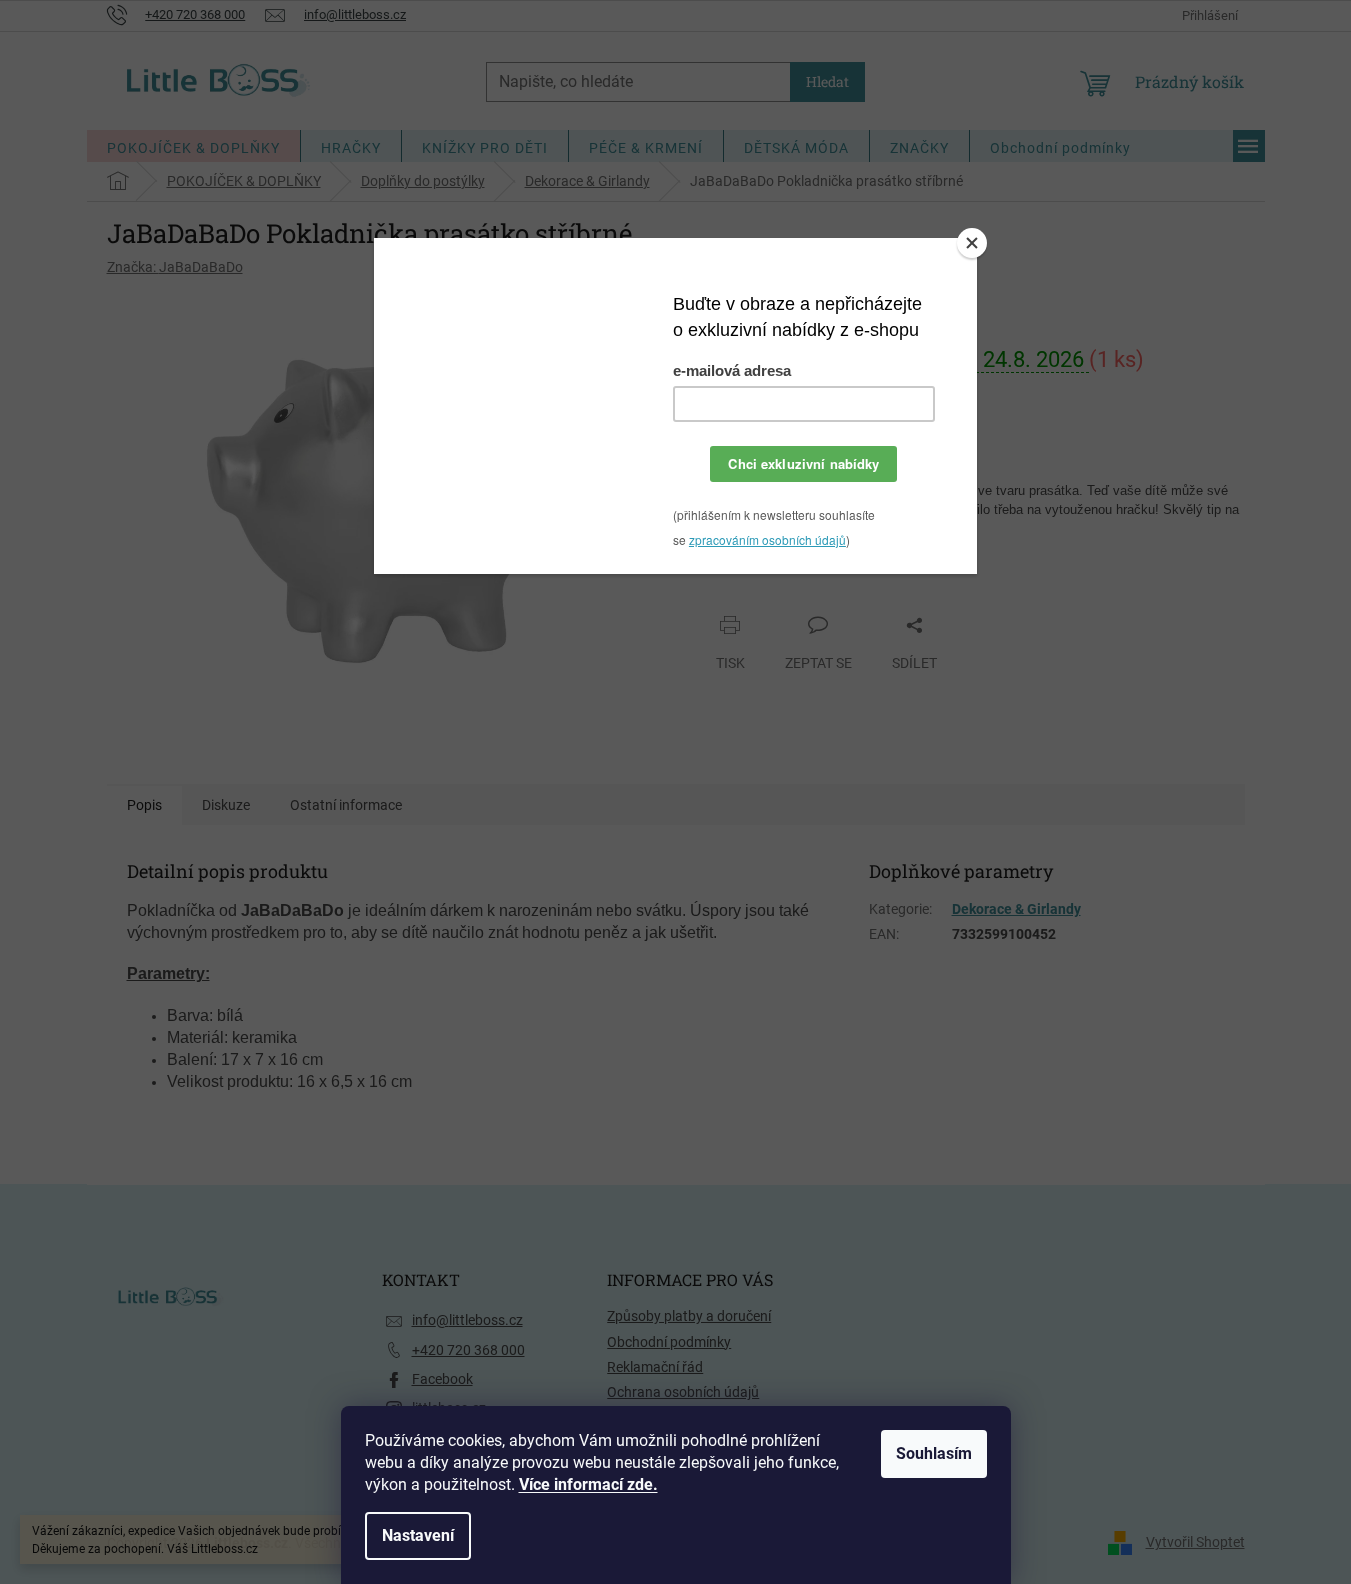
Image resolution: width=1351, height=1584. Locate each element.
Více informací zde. (588, 1484)
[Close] (972, 243)
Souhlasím (934, 1453)
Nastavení (418, 1535)
